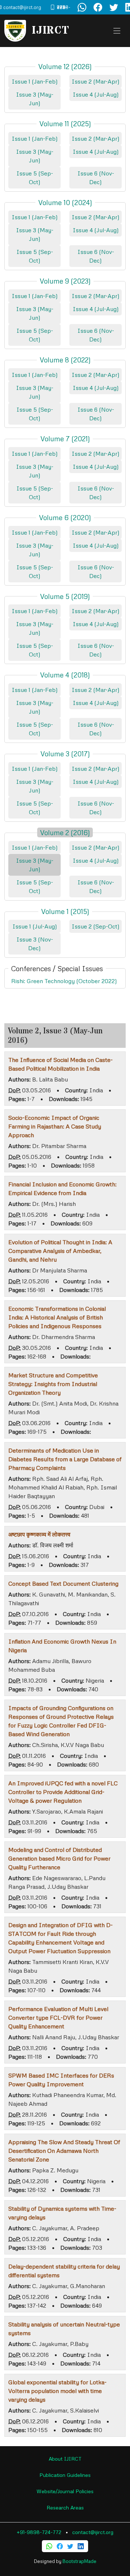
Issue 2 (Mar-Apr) (96, 81)
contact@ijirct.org (93, 2532)
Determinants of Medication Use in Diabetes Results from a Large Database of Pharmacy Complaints (65, 1459)
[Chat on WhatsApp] (82, 7)
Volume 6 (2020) (65, 517)
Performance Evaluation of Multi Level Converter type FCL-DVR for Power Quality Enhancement (58, 2018)
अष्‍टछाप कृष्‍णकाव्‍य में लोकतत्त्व (39, 1534)
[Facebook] (60, 2546)
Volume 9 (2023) (65, 281)
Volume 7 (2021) (65, 439)
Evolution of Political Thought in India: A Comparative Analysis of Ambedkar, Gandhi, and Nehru (60, 1251)
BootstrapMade (79, 2561)
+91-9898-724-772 (39, 2532)
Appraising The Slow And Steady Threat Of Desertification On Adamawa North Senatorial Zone (64, 2151)
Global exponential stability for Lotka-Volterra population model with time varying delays (57, 2391)
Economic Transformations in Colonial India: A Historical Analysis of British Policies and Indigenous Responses (57, 1317)
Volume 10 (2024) (65, 202)
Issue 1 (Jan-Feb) (35, 81)
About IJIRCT (65, 2459)
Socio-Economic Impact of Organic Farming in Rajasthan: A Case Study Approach (55, 1126)
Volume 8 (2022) (65, 360)
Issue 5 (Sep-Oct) (35, 178)
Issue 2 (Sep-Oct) (96, 926)
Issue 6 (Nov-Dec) (96, 178)
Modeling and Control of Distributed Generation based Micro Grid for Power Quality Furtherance (59, 1858)
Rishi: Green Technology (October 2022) (64, 981)
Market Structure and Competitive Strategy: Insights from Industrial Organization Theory (53, 1384)
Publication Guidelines (65, 2475)
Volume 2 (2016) (65, 832)
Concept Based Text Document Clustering (63, 1584)
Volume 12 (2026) (65, 66)
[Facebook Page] (98, 7)
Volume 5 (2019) (65, 596)
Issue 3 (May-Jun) (35, 99)
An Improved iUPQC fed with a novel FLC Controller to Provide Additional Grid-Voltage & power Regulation (63, 1792)
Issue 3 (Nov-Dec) (35, 944)
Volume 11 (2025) (65, 124)
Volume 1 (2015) (65, 911)
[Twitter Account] (114, 7)
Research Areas (65, 2507)
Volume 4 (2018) (65, 675)
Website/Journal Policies (65, 2491)
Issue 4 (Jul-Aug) (96, 94)
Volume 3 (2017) (65, 754)
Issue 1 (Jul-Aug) (35, 926)
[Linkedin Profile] (81, 2546)
